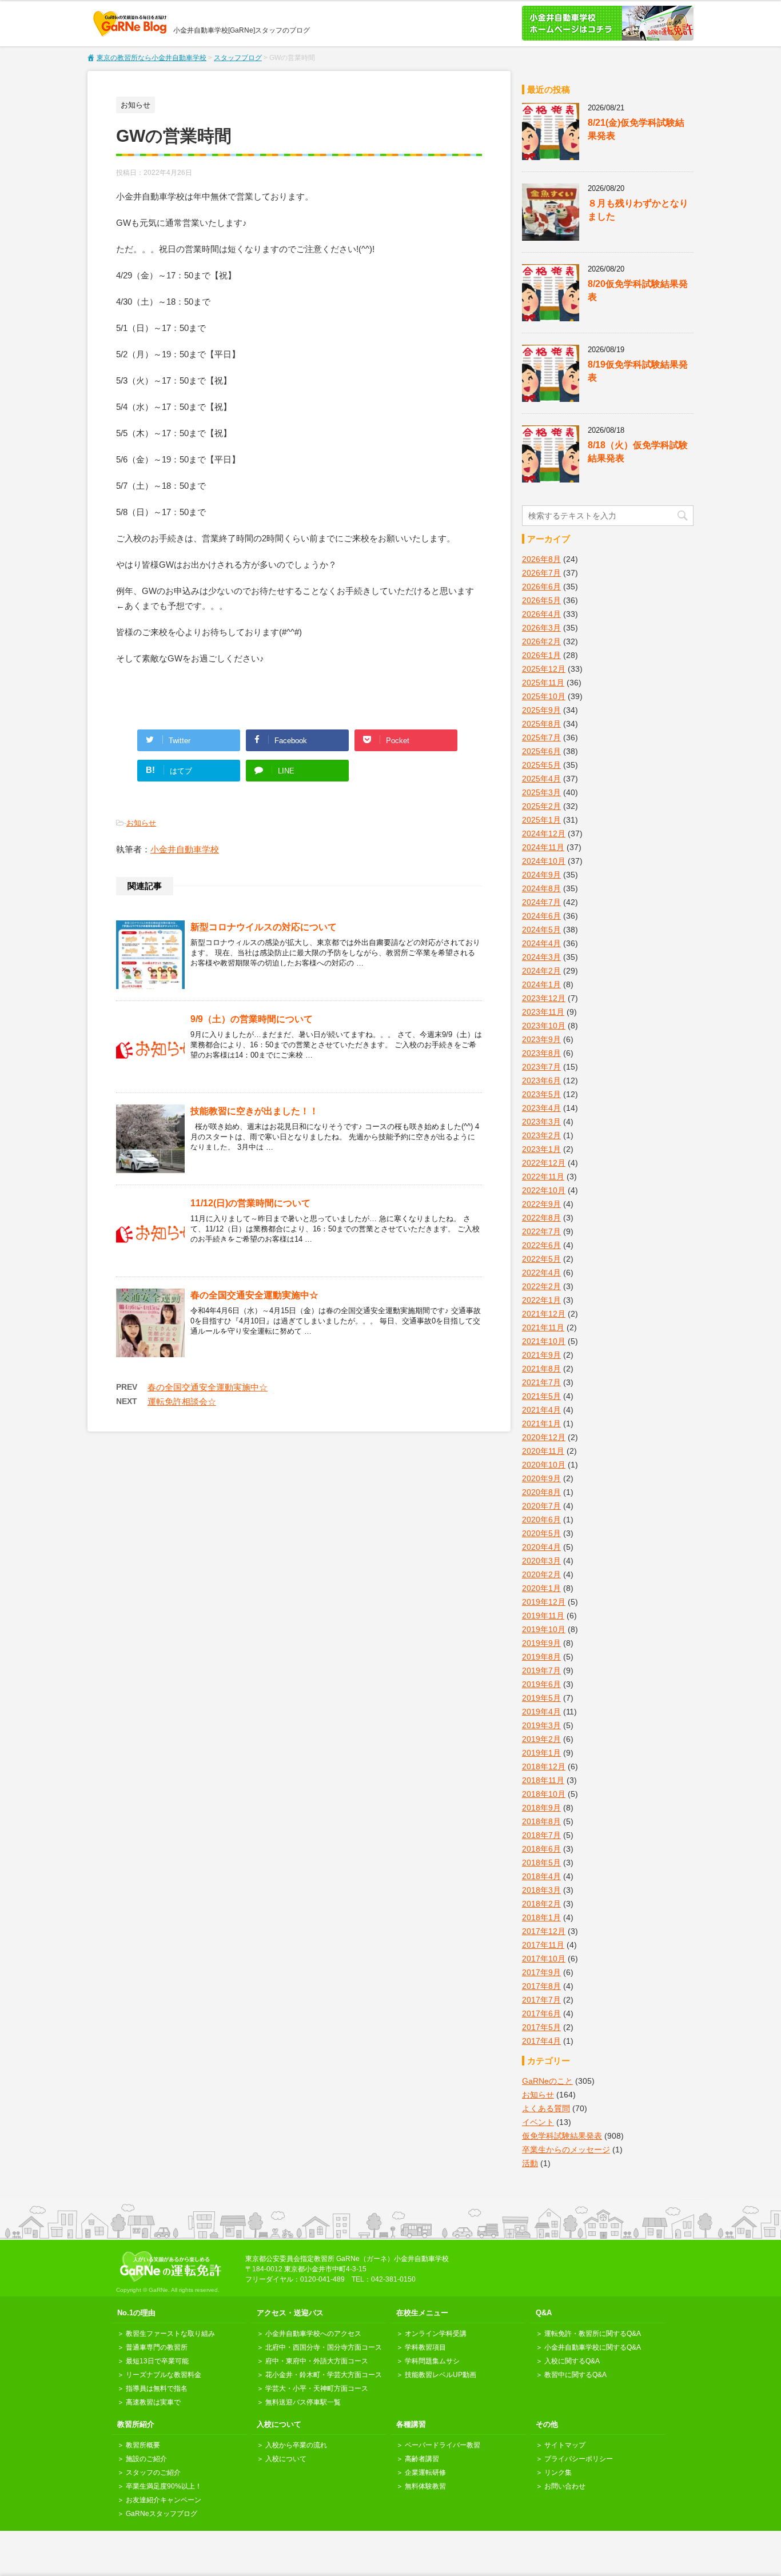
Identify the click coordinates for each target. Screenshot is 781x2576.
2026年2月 (541, 641)
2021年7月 (541, 1382)
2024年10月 (544, 861)
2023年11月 (543, 1012)
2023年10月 (544, 1026)
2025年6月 (541, 751)
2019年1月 (541, 1753)
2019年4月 (541, 1712)
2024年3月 (541, 957)
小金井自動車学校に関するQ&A (593, 2347)
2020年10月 (544, 1465)
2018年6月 (541, 1849)
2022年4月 (541, 1273)
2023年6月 (541, 1080)
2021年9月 (541, 1355)
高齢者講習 (422, 2459)
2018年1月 (541, 1917)
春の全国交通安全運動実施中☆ (254, 1295)
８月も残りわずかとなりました (638, 210)
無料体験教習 (425, 2486)
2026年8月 (541, 559)
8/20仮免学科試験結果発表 (638, 290)
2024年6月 (541, 916)
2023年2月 (541, 1135)
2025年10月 (544, 696)
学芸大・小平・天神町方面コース (317, 2388)
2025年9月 (541, 710)
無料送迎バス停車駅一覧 (303, 2402)
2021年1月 (541, 1423)
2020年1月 (541, 1588)
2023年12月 (544, 998)
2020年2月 (541, 1574)
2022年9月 (541, 1204)
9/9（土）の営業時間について (252, 1019)
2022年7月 (541, 1231)
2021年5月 (541, 1396)
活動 (530, 2163)
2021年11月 (543, 1327)
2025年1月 (541, 820)
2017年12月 (544, 1931)
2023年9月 (541, 1039)
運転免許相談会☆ (182, 1401)
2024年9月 (541, 875)
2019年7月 (541, 1670)
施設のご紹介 (146, 2459)
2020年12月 (544, 1437)
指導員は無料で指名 (157, 2388)
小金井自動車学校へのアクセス (313, 2334)
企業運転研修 (425, 2473)
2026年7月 (541, 573)
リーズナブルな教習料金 (164, 2375)
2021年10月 (544, 1341)
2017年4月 (541, 2041)
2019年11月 (543, 1616)
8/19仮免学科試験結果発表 (638, 371)
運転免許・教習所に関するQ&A (593, 2334)
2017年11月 (543, 1945)
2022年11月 (543, 1177)
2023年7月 (541, 1067)
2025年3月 (541, 792)
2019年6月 (541, 1684)
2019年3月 (541, 1725)
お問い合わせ (565, 2486)
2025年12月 (544, 669)
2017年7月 (541, 2000)
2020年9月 (541, 1478)
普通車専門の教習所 (157, 2347)
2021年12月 (544, 1314)
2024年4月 (541, 943)
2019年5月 (541, 1698)
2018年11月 (543, 1780)
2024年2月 (541, 971)
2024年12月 (544, 834)
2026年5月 (541, 600)
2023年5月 (541, 1094)
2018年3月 (541, 1890)
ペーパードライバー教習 (443, 2445)
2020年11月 (543, 1451)
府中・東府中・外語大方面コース (317, 2361)
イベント (538, 2122)
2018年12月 (544, 1766)
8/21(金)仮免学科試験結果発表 (636, 129)
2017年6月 (541, 2013)
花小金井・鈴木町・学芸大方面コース (324, 2375)
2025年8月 (541, 724)
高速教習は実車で (153, 2402)
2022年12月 (544, 1163)
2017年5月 (541, 2027)
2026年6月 (541, 587)
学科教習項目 (425, 2347)
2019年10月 (544, 1629)
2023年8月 (541, 1053)
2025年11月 (543, 683)
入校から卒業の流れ (296, 2445)
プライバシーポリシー (579, 2459)
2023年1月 (541, 1149)
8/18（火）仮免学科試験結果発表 (638, 452)
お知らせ (141, 823)
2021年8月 (541, 1369)
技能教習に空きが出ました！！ (254, 1111)
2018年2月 (541, 1904)
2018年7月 (541, 1835)
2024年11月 (543, 847)
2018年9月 (541, 1808)
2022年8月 (541, 1218)
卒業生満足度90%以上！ (164, 2486)
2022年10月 (544, 1190)
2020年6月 (541, 1520)
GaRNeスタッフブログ (162, 2514)
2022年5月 (541, 1259)
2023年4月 (541, 1108)
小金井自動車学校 (185, 849)
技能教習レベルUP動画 (441, 2375)
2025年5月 (541, 765)
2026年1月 (541, 655)
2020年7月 (541, 1506)
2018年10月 (544, 1794)
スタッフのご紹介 (153, 2473)
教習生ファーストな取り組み (170, 2334)
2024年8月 (541, 888)
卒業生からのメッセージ (566, 2150)
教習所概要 (143, 2445)
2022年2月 (541, 1286)
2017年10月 (544, 1959)
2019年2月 (541, 1739)
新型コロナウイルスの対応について (264, 927)
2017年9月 (541, 1972)
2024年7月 (541, 902)
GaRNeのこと (547, 2081)
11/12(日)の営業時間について (250, 1203)
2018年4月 (541, 1876)
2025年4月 (541, 779)
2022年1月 (541, 1300)
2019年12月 (544, 1602)
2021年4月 (541, 1410)
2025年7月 (541, 737)
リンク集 (558, 2473)
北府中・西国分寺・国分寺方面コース (324, 2347)
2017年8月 (541, 1986)
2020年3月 (541, 1561)
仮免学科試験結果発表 (562, 2136)
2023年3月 (541, 1122)
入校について (286, 2459)
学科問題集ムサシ (432, 2361)
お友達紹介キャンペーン (164, 2500)
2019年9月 (541, 1643)
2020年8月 (541, 1492)
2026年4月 (541, 614)
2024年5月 (541, 930)
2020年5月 (541, 1533)
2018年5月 (541, 1863)
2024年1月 (541, 984)
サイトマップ (565, 2445)
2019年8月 (541, 1657)
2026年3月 (541, 628)
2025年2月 (541, 806)
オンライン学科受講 (436, 2334)
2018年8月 (541, 1821)
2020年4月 (541, 1547)
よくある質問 (546, 2108)
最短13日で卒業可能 (157, 2361)
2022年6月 (541, 1245)
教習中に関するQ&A (575, 2375)
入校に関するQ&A (572, 2361)
